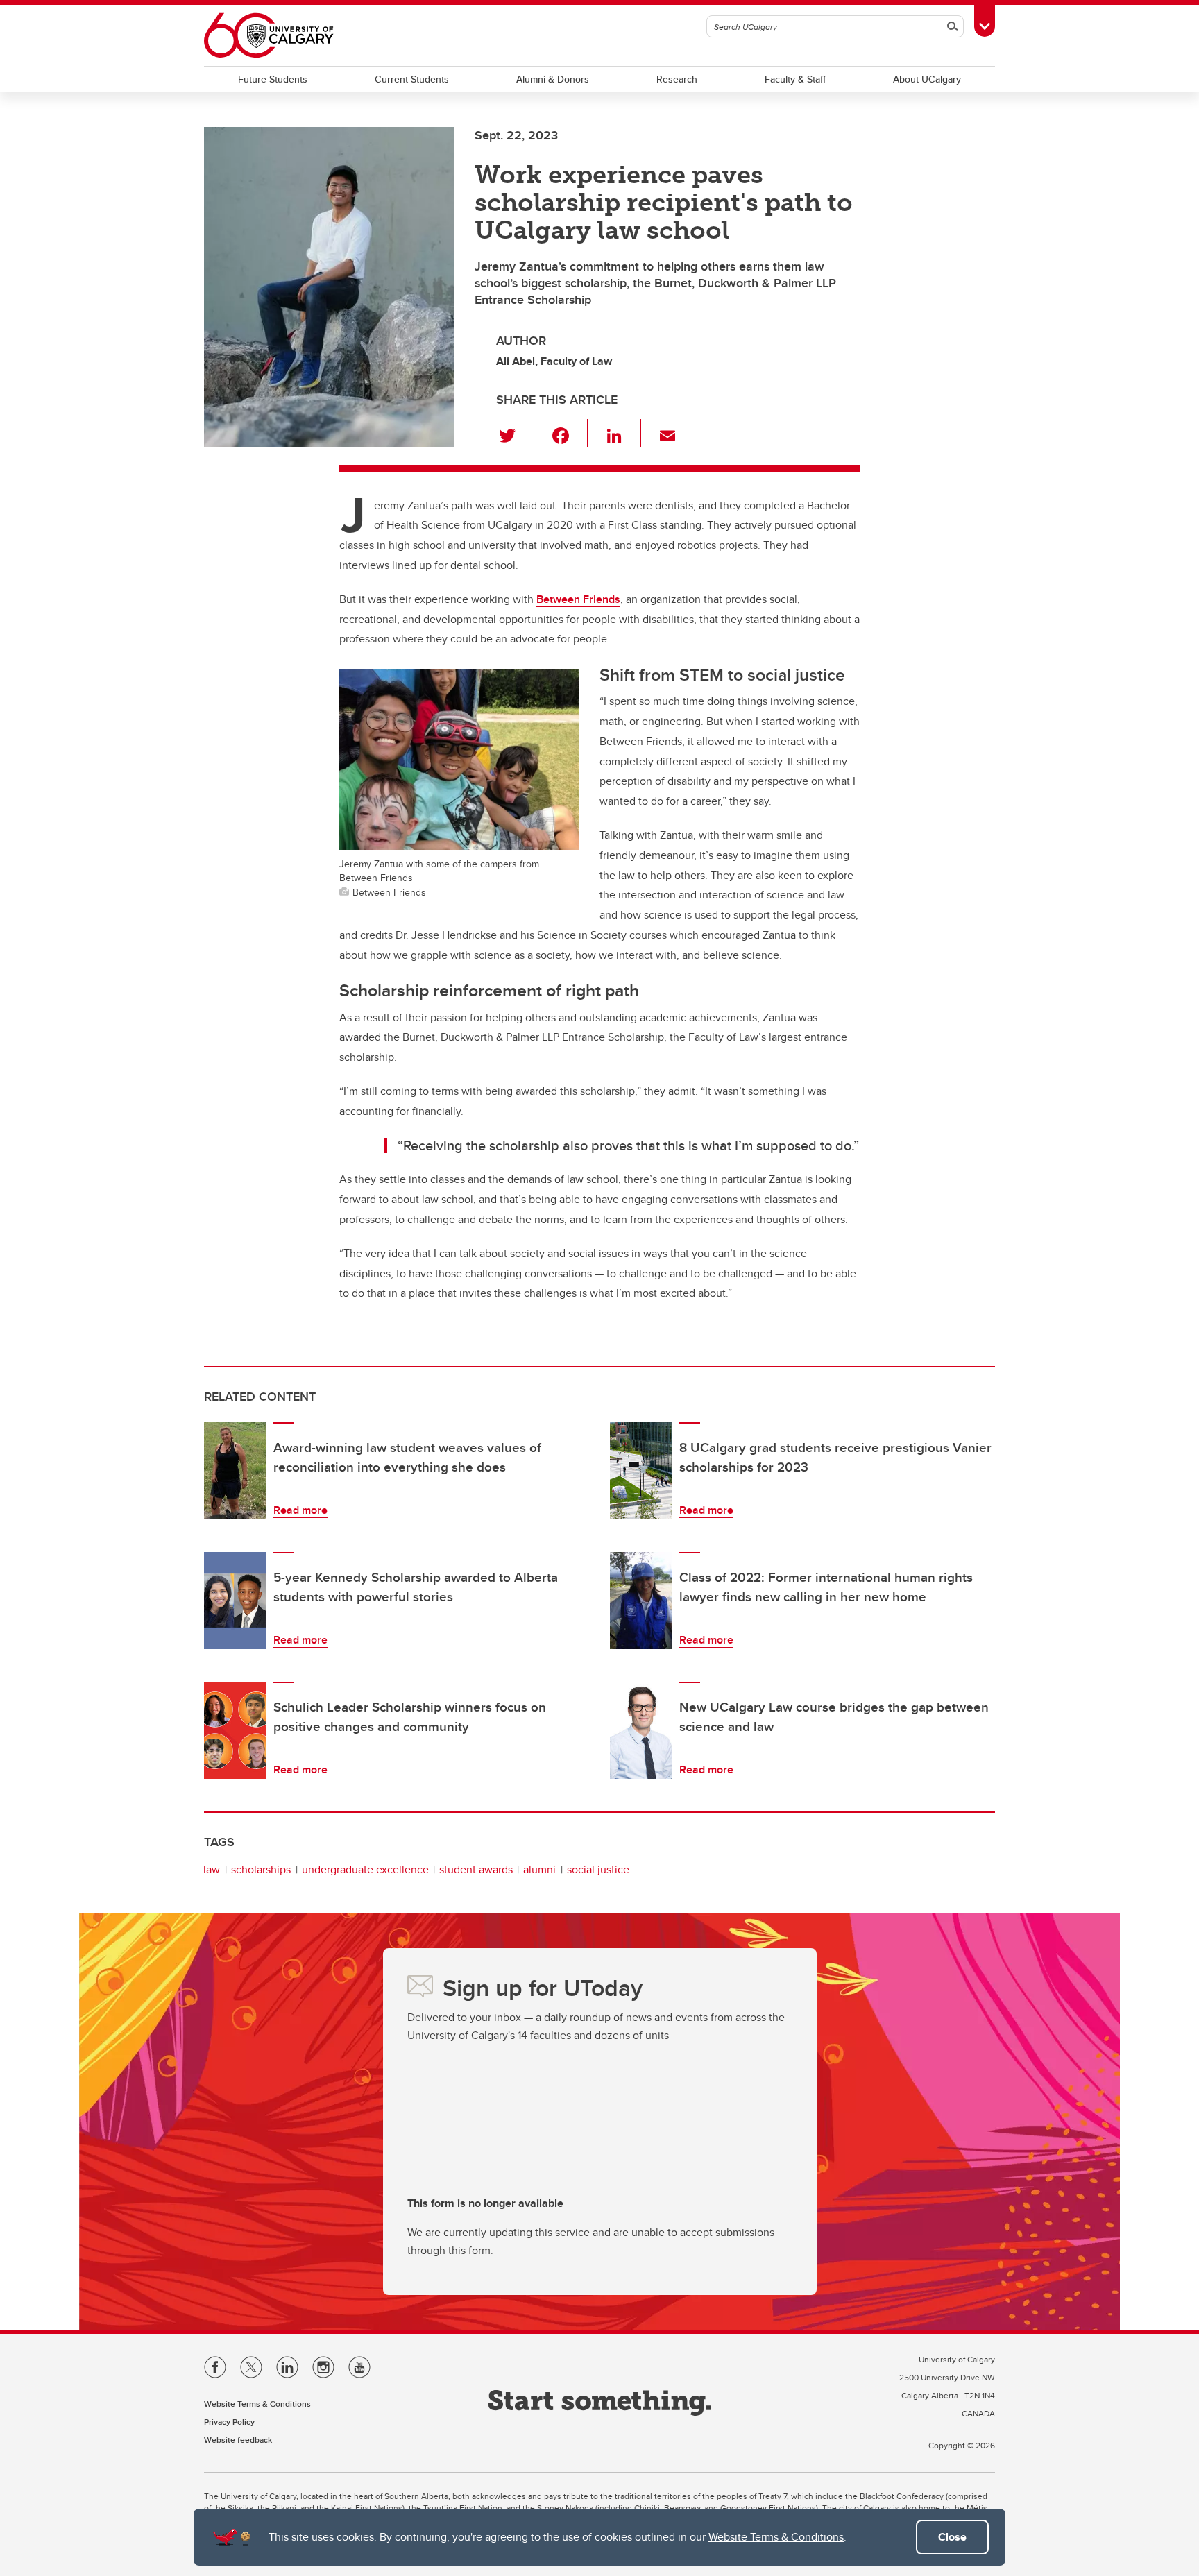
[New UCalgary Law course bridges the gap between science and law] (641, 1730)
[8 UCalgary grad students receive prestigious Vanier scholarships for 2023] (641, 1471)
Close (952, 2537)
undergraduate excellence (365, 1869)
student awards (476, 1869)
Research (677, 79)
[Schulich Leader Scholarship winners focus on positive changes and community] (235, 1730)
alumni (539, 1869)
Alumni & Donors (553, 79)
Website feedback (238, 2440)
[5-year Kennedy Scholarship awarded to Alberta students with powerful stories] (235, 1601)
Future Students (273, 79)
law (212, 1869)
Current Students (412, 79)
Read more (300, 1510)
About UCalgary (927, 79)
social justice (598, 1869)
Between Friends (578, 599)
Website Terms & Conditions (776, 2537)
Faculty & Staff (795, 79)
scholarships (261, 1869)
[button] (515, 433)
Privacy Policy (229, 2422)
